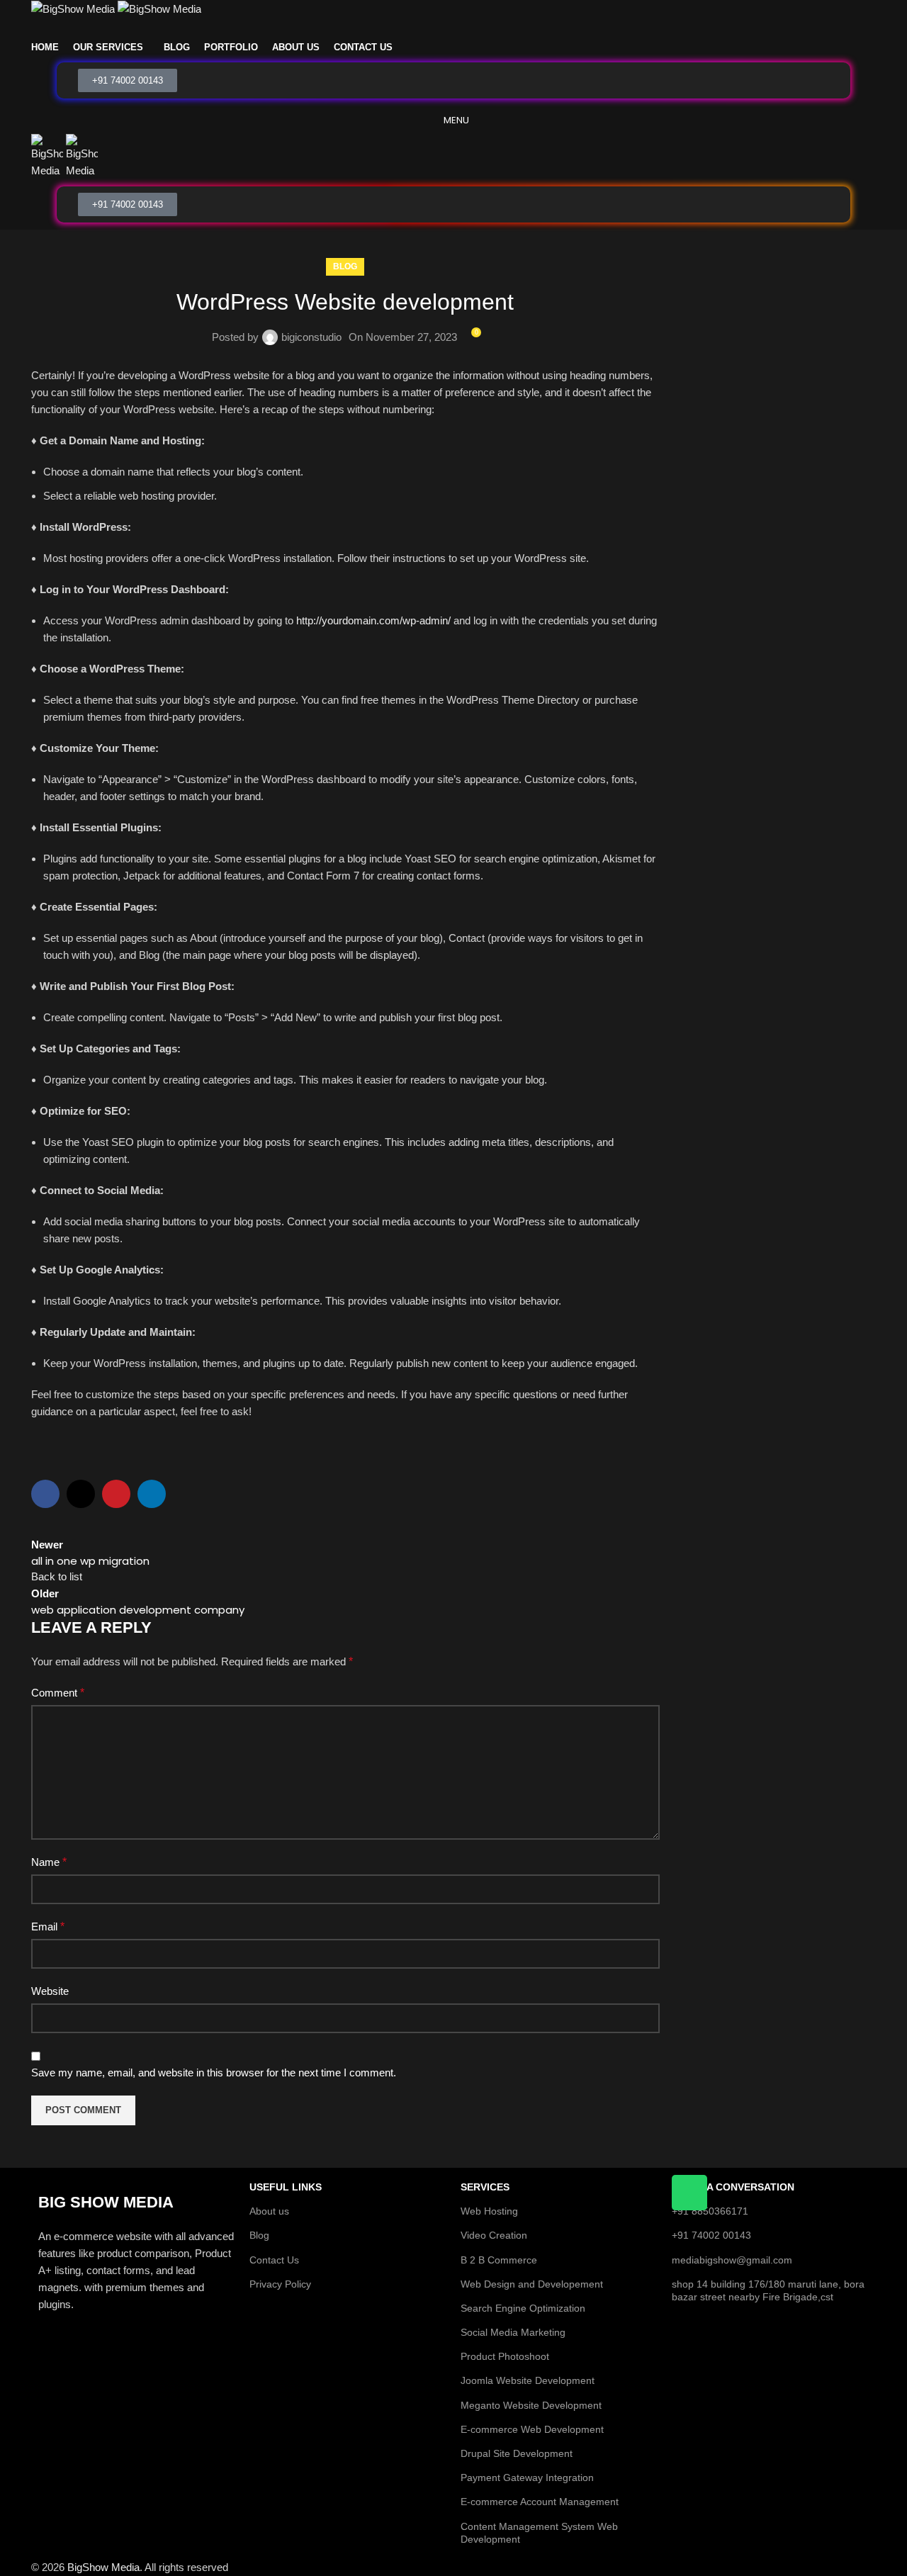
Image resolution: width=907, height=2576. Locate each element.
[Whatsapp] (689, 2193)
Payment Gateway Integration (527, 2477)
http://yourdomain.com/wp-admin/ (373, 620)
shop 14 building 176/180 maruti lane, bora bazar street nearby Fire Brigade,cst (768, 2290)
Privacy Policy (280, 2284)
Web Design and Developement (532, 2284)
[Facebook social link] (418, 28)
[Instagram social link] (453, 28)
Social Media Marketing (513, 2332)
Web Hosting (489, 2211)
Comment (58, 1693)
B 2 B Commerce (499, 2260)
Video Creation (494, 2235)
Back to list (57, 1576)
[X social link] (435, 28)
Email (48, 1927)
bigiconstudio (311, 337)
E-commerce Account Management (540, 2502)
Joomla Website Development (528, 2380)
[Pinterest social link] (489, 28)
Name (49, 1862)
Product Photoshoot (505, 2356)
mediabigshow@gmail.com (732, 2260)
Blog (345, 266)
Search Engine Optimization (523, 2308)
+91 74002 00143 (711, 2235)
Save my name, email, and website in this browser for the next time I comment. (214, 2072)
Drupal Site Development (517, 2453)
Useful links (286, 2187)
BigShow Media (103, 2567)
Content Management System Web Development (539, 2533)
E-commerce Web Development (532, 2429)
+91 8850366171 (710, 2211)
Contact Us (274, 2260)
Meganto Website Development (531, 2405)
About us (269, 2211)
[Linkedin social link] (152, 1494)
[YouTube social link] (472, 28)
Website (50, 1991)
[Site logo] (74, 8)
